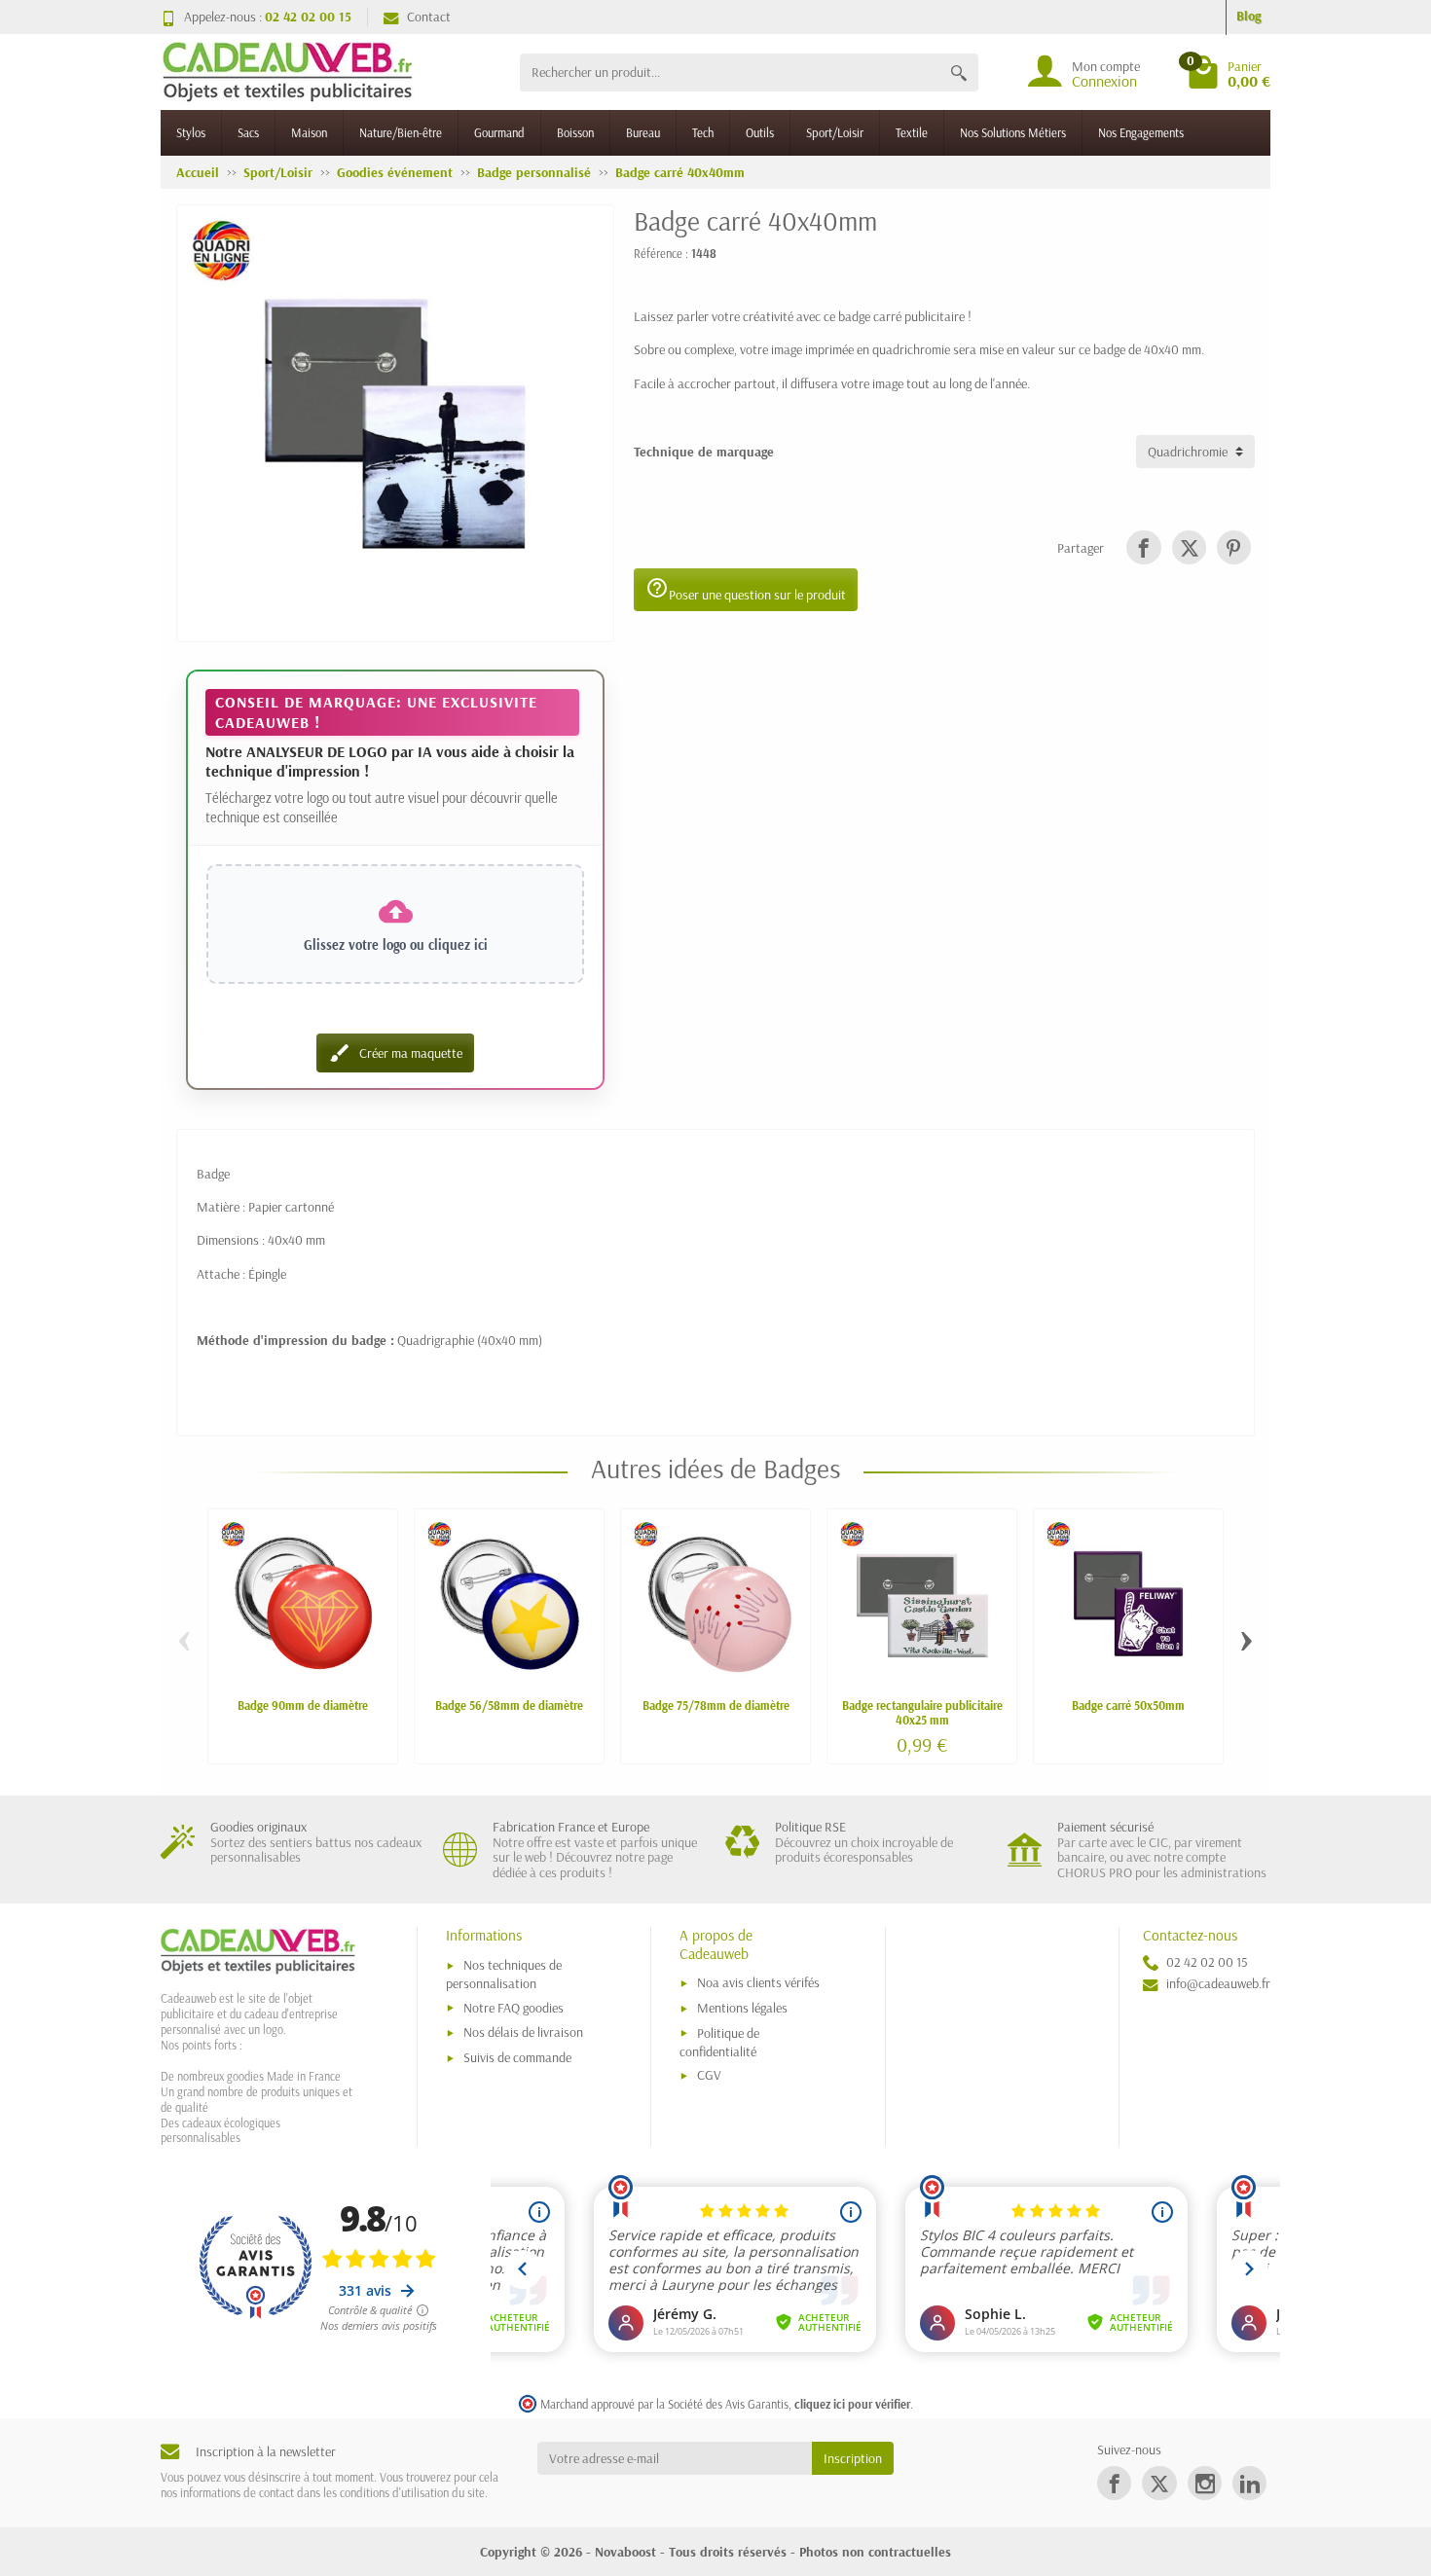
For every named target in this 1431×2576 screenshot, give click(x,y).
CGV (709, 2075)
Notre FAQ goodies (514, 2008)
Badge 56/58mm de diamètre (509, 1705)
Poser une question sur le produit (746, 590)
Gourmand (499, 132)
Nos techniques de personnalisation (504, 1974)
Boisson (575, 132)
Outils (760, 132)
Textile (912, 132)
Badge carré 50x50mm (1128, 1705)
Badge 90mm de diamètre (303, 1705)
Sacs (248, 132)
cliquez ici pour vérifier (852, 2404)
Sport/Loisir (835, 132)
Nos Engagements (1141, 132)
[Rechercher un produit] (959, 73)
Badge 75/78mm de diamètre (716, 1705)
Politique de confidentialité (719, 2042)
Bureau (643, 132)
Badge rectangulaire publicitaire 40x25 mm (922, 1712)
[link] (1143, 547)
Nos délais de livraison (523, 2032)
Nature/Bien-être (401, 132)
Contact (429, 17)
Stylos (191, 132)
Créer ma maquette (395, 1053)
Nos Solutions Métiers (1013, 132)
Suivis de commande (517, 2057)
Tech (703, 132)
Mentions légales (742, 2008)
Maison (309, 132)
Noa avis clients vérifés (758, 1982)
